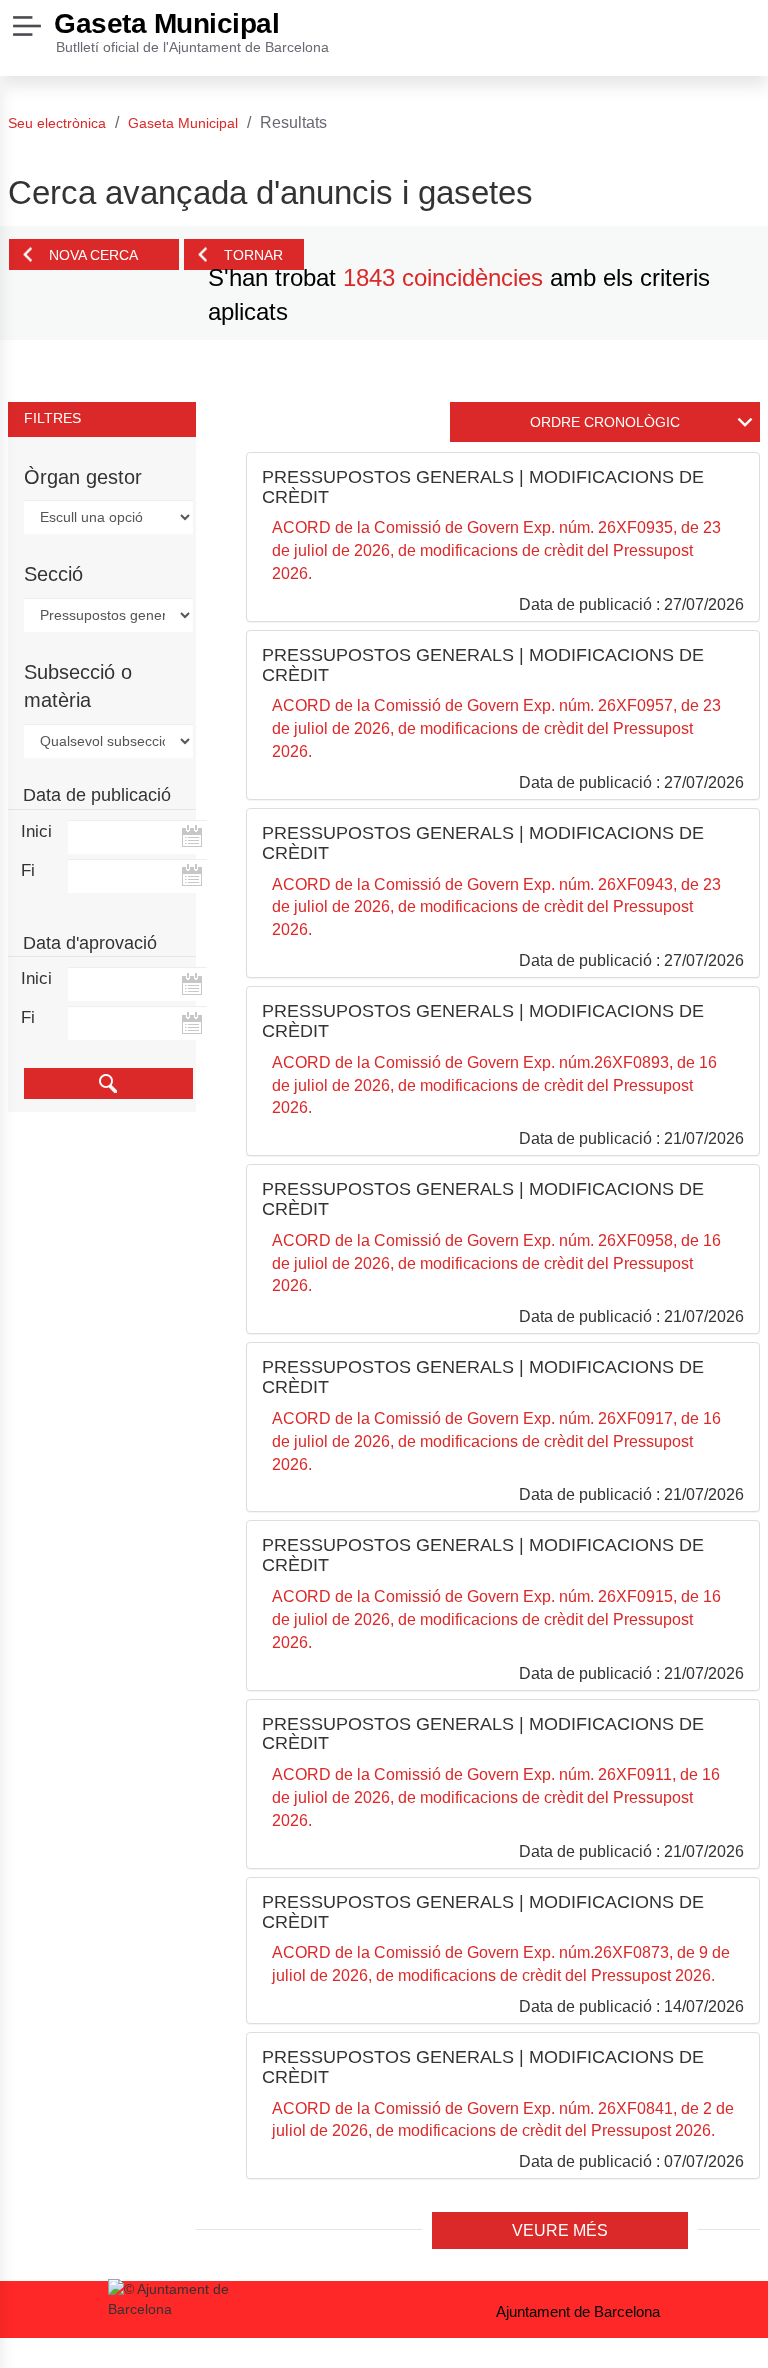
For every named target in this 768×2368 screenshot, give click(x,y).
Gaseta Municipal (166, 23)
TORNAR (253, 255)
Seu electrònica (57, 123)
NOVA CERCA (93, 255)
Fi (28, 870)
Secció (53, 574)
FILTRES (52, 418)
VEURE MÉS (560, 2230)
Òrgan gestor (83, 477)
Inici (30, 831)
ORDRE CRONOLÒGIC (605, 422)
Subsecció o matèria (78, 686)
